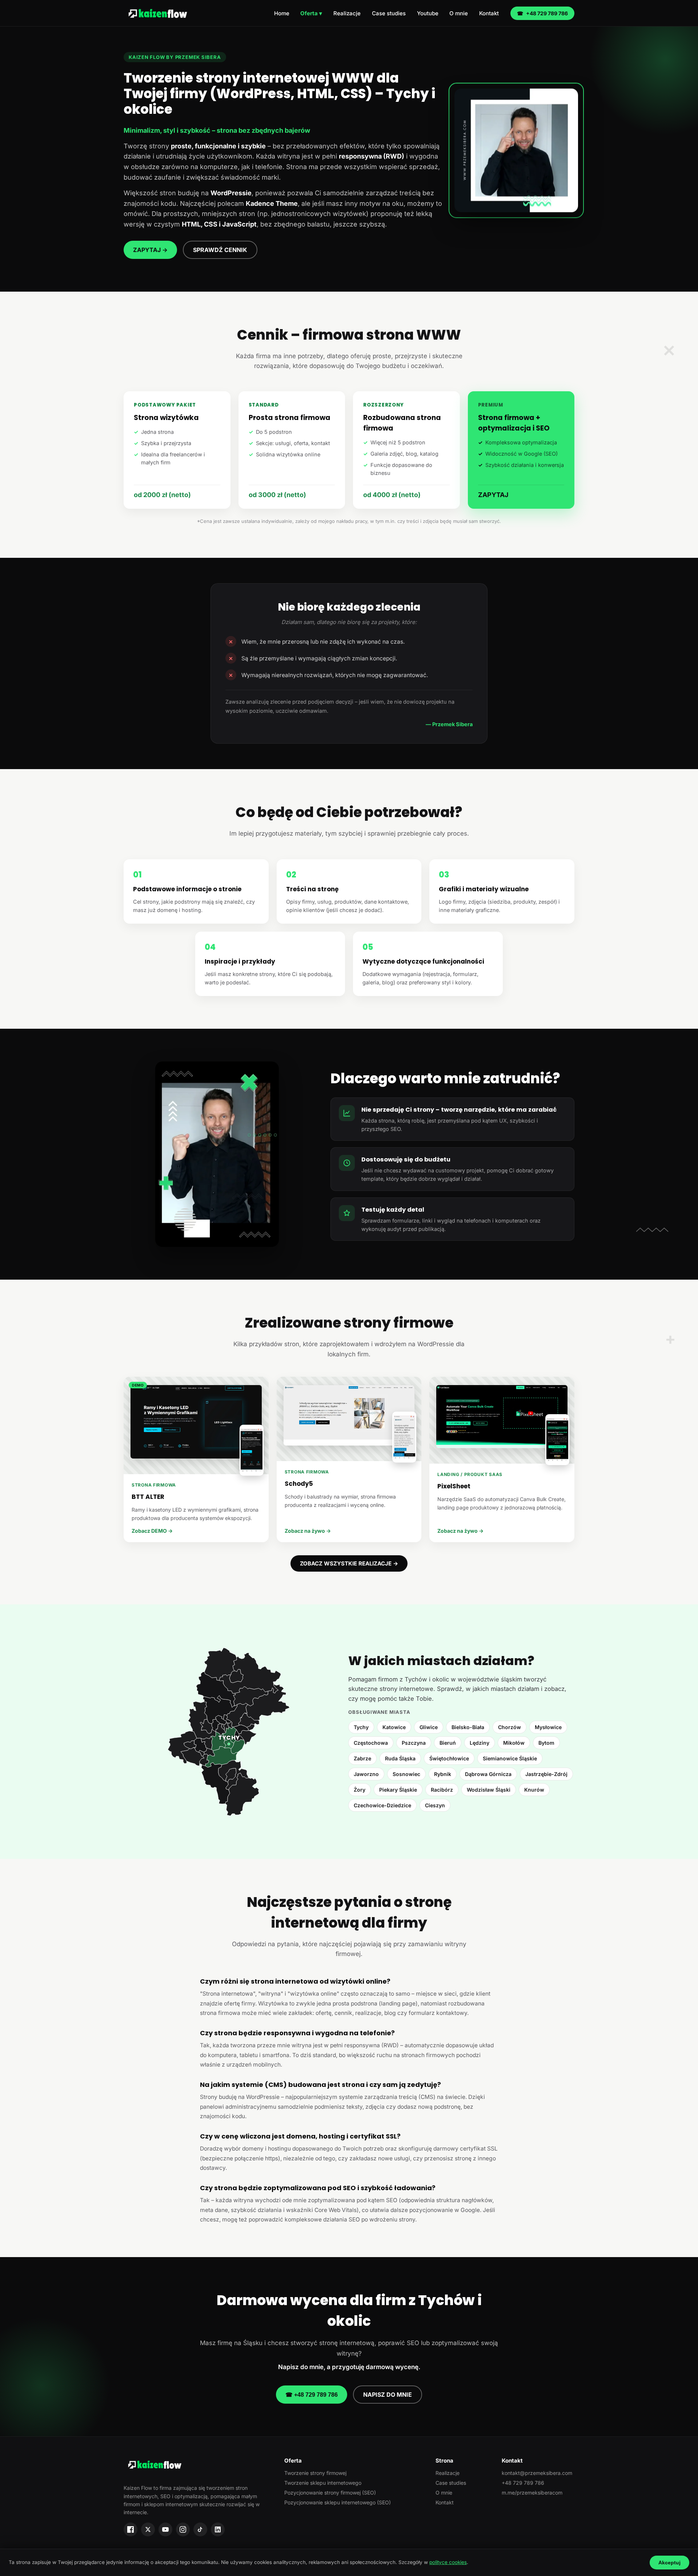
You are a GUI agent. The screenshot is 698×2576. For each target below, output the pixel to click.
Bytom (546, 1743)
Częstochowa (371, 1743)
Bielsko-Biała (468, 1727)
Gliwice (429, 1727)
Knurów (534, 1790)
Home (282, 13)
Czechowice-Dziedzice (382, 1805)
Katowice (394, 1727)
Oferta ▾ (311, 13)
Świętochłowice (449, 1758)
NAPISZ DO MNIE (388, 2395)
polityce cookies (448, 2562)
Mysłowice (548, 1727)
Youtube (428, 13)
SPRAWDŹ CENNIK (220, 250)
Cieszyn (435, 1805)
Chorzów (510, 1727)
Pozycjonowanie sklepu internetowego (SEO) (338, 2502)
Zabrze (362, 1758)
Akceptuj (669, 2563)
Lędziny (480, 1743)
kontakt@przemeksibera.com (537, 2473)
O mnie (459, 13)
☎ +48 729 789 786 (312, 2395)
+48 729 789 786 (542, 13)
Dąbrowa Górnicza (488, 1774)
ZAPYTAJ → (150, 250)
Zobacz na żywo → (308, 1531)
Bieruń (448, 1743)
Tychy (361, 1727)
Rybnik (443, 1774)
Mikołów (514, 1743)
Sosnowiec (406, 1774)
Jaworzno (366, 1774)
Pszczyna (414, 1743)
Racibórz (442, 1790)
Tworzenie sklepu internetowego (323, 2483)
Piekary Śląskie (398, 1790)
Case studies (389, 13)
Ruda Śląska (400, 1758)
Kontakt (489, 13)
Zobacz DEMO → (152, 1531)
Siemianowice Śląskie (510, 1758)
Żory (360, 1790)
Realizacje (347, 13)
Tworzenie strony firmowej (315, 2473)
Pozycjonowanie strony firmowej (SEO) (330, 2493)
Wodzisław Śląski (489, 1790)
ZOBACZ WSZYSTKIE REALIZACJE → (349, 1563)
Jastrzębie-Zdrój (546, 1774)
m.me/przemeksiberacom (532, 2493)
